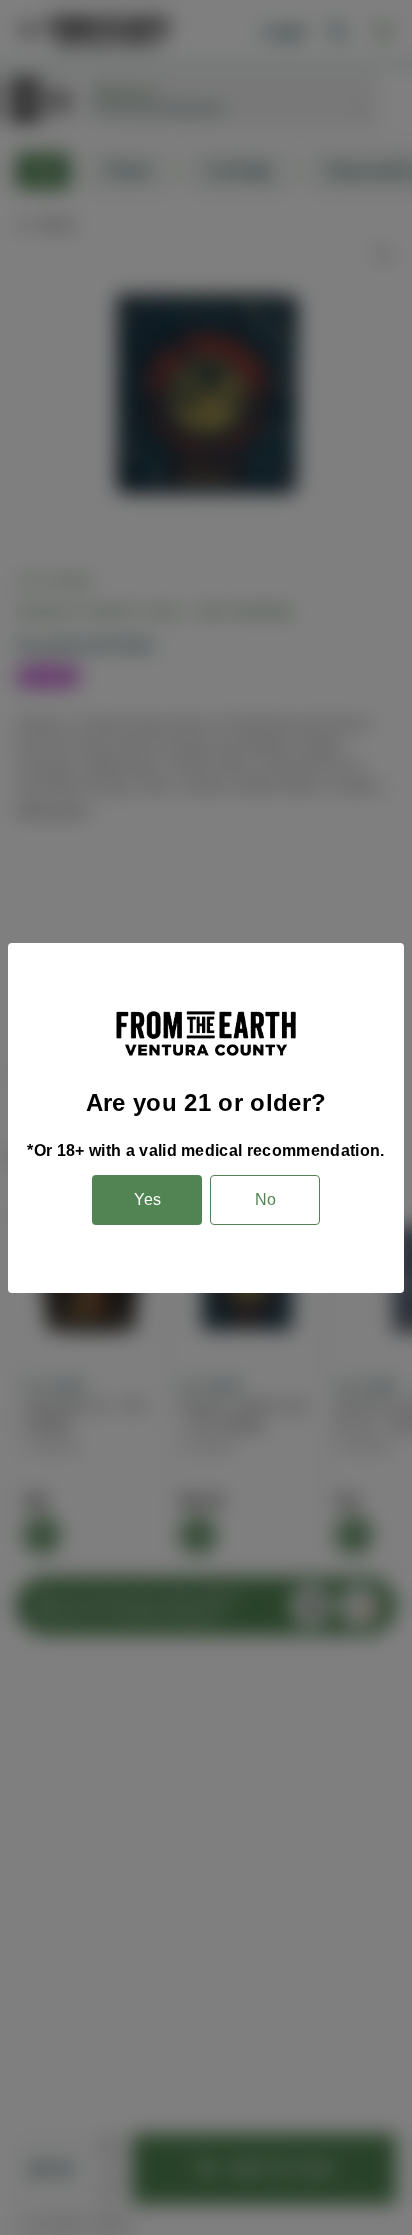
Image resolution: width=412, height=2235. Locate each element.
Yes (147, 1199)
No (265, 1199)
